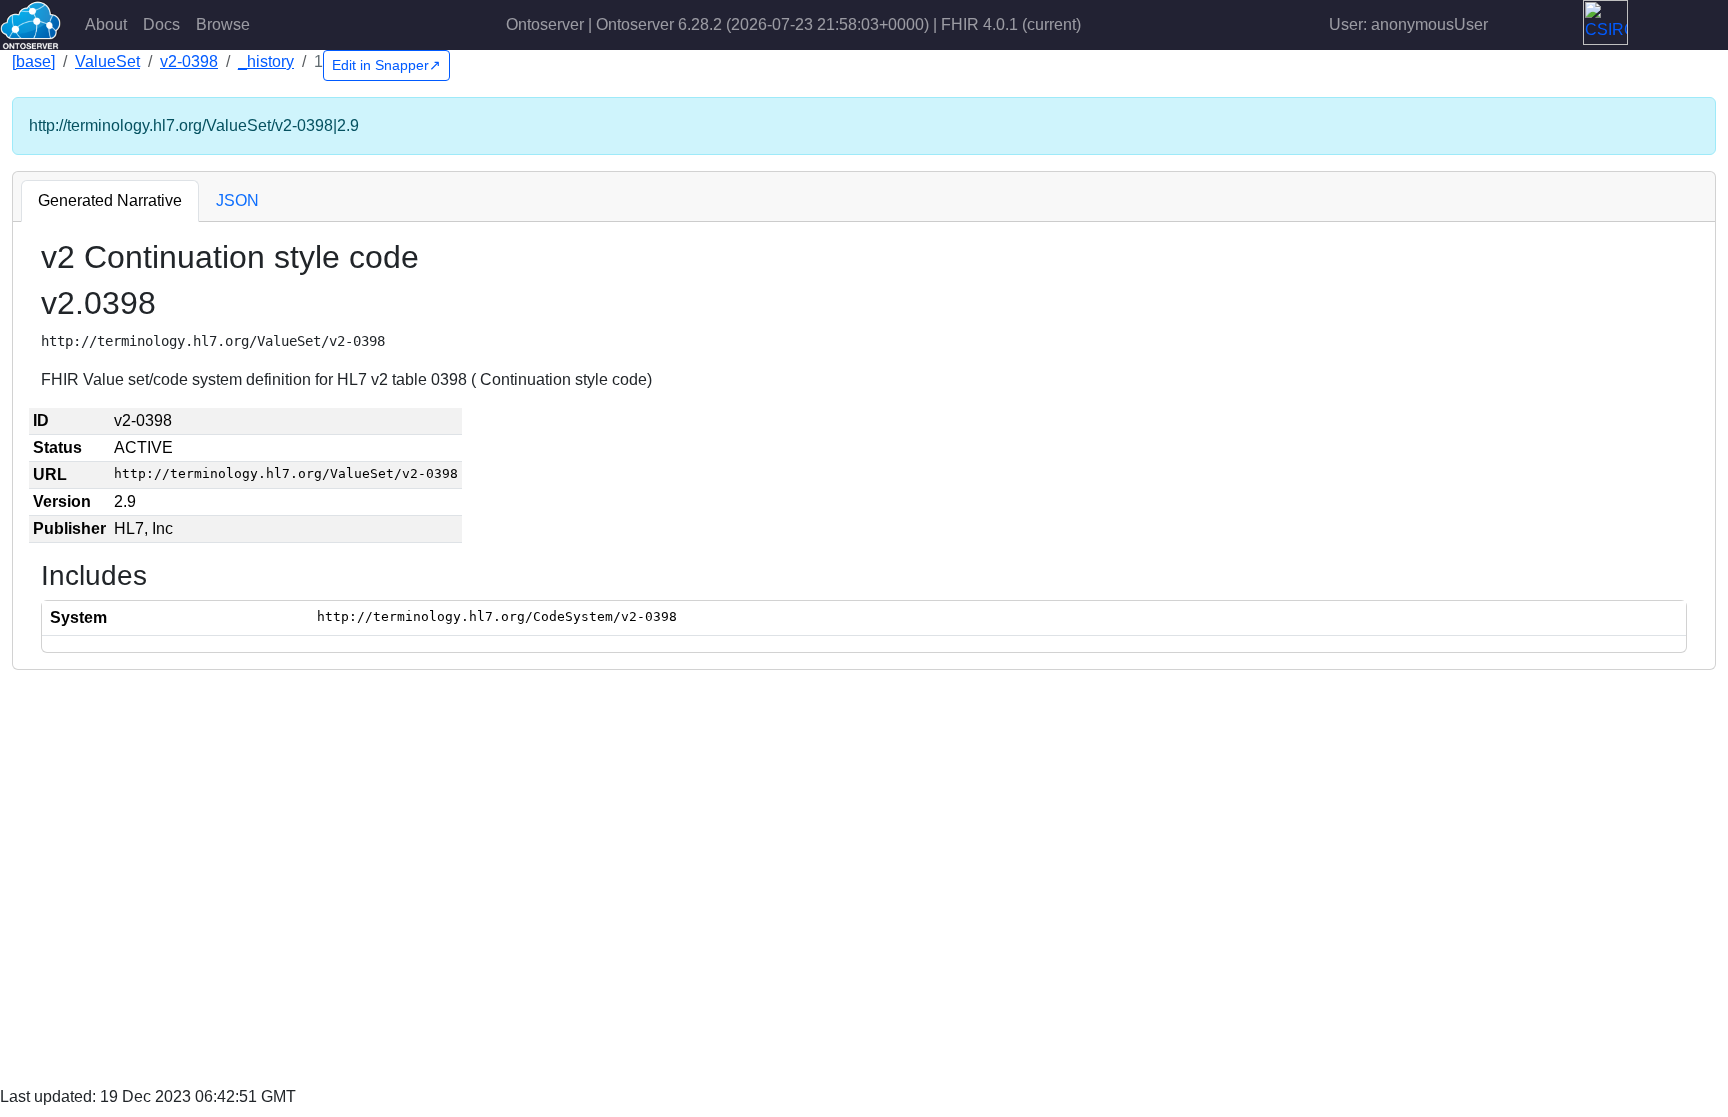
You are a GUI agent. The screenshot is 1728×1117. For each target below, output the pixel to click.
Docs (161, 24)
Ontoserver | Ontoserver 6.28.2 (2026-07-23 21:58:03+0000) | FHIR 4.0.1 (793, 24)
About (106, 24)
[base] (33, 61)
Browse (223, 24)
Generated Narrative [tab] (110, 200)
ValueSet (107, 61)
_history (266, 61)
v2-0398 (189, 61)
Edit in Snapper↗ (386, 65)
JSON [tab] (237, 200)
